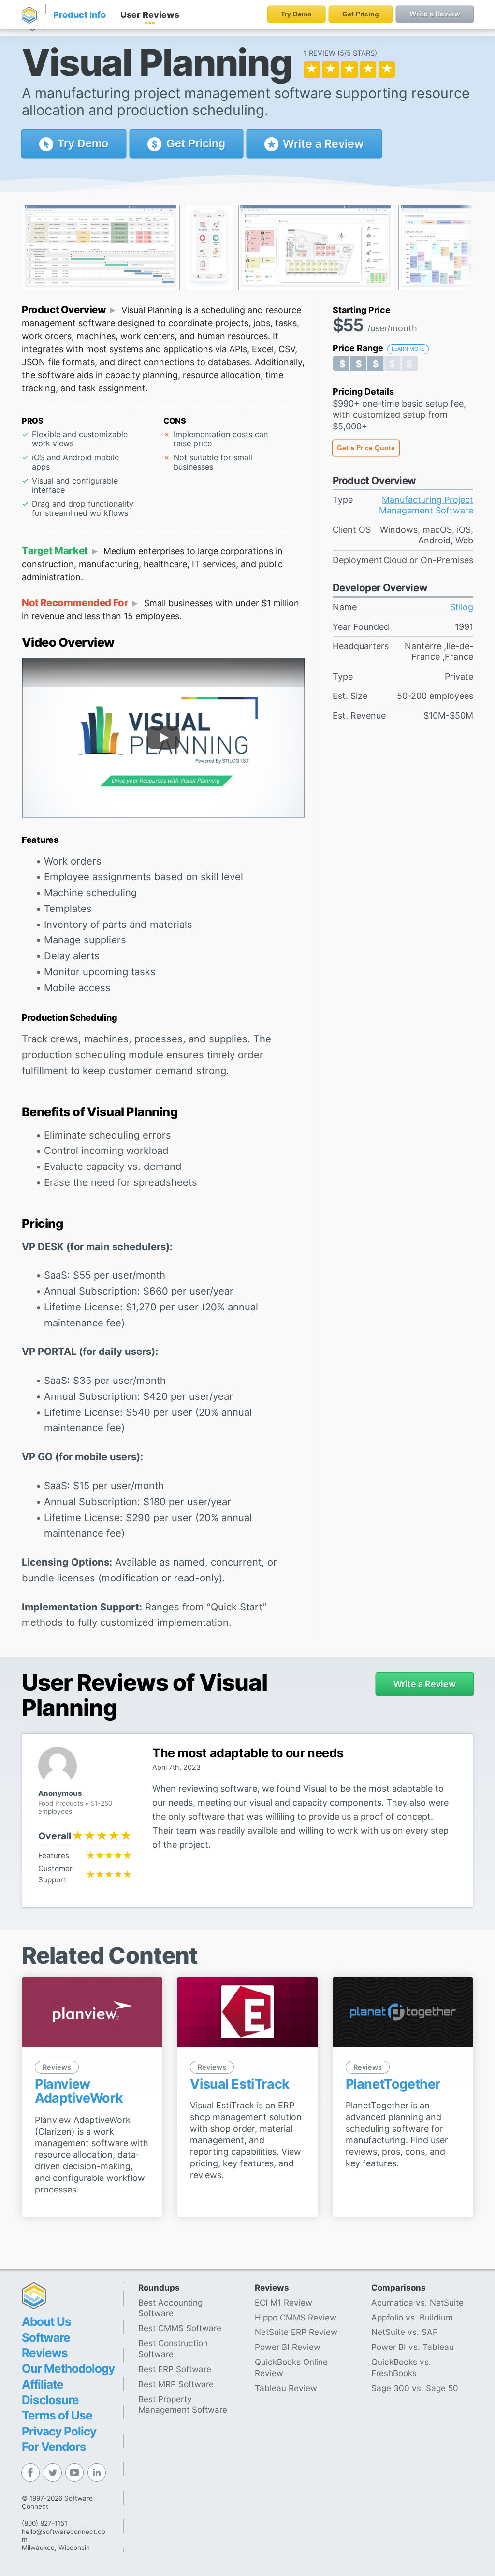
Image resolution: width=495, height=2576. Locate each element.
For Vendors (54, 2447)
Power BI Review (288, 2347)
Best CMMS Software (180, 2328)
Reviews (150, 15)
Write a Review (322, 144)
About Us (46, 2321)
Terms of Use (57, 2415)
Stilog (462, 607)
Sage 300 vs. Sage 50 (415, 2388)
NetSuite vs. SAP (405, 2332)
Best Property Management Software (183, 2405)
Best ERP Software (175, 2369)
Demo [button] (83, 143)
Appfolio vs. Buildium (412, 2317)
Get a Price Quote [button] (366, 448)
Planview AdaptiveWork (79, 2091)
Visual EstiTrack (240, 2084)
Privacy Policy (59, 2431)
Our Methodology (68, 2368)
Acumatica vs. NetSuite (417, 2302)
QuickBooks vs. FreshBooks (401, 2367)
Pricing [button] (196, 143)
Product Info (80, 15)
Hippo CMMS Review (296, 2317)
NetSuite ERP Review (296, 2332)
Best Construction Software (173, 2348)
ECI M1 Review (284, 2302)
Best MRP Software (176, 2384)
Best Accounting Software (170, 2308)
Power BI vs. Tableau (413, 2347)
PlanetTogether (393, 2084)
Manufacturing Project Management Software (426, 505)
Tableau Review (286, 2388)
